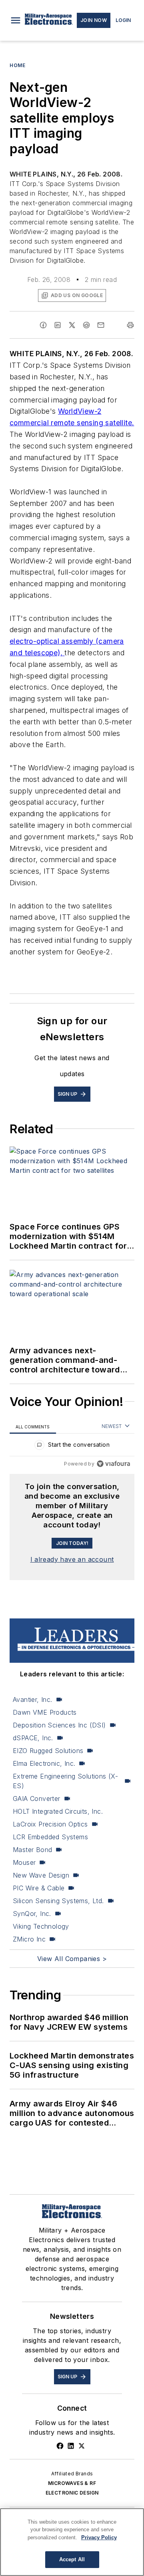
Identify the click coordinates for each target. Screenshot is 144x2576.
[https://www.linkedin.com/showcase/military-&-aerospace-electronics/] (71, 2446)
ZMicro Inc (29, 1939)
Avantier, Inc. (33, 1699)
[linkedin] (58, 325)
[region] (72, 1447)
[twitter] (72, 325)
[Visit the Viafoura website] (113, 1464)
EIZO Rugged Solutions (48, 1751)
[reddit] (86, 325)
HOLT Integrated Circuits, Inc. (58, 1811)
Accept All (72, 2559)
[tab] (33, 1427)
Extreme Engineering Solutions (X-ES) (65, 1781)
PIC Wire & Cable (39, 1888)
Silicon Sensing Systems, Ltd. (58, 1901)
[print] (130, 325)
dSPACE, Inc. (33, 1738)
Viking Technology (41, 1926)
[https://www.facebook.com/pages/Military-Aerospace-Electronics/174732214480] (60, 2446)
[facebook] (43, 325)
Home (17, 65)
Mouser (24, 1862)
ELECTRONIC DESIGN (72, 2493)
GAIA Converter (37, 1799)
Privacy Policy (99, 2537)
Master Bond (32, 1850)
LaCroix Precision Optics (50, 1824)
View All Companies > (72, 1959)
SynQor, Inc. (32, 1914)
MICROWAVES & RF (72, 2483)
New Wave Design (41, 1875)
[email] (101, 325)
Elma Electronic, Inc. (44, 1763)
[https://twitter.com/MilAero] (82, 2446)
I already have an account (72, 1559)
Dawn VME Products (45, 1712)
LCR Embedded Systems (50, 1837)
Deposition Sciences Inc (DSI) (59, 1725)
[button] (16, 20)
